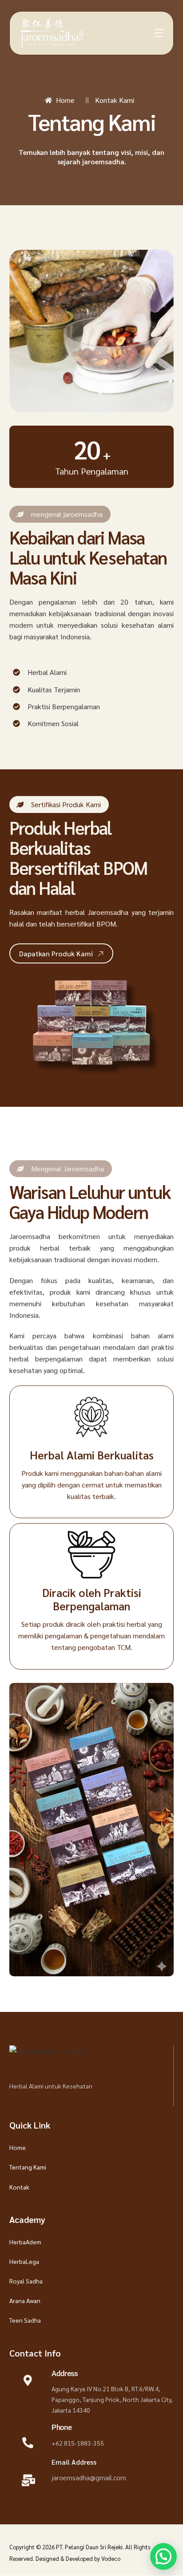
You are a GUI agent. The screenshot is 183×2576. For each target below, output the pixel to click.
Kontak (19, 2187)
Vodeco (111, 2558)
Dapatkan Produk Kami (56, 953)
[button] (163, 2556)
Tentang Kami (28, 2167)
